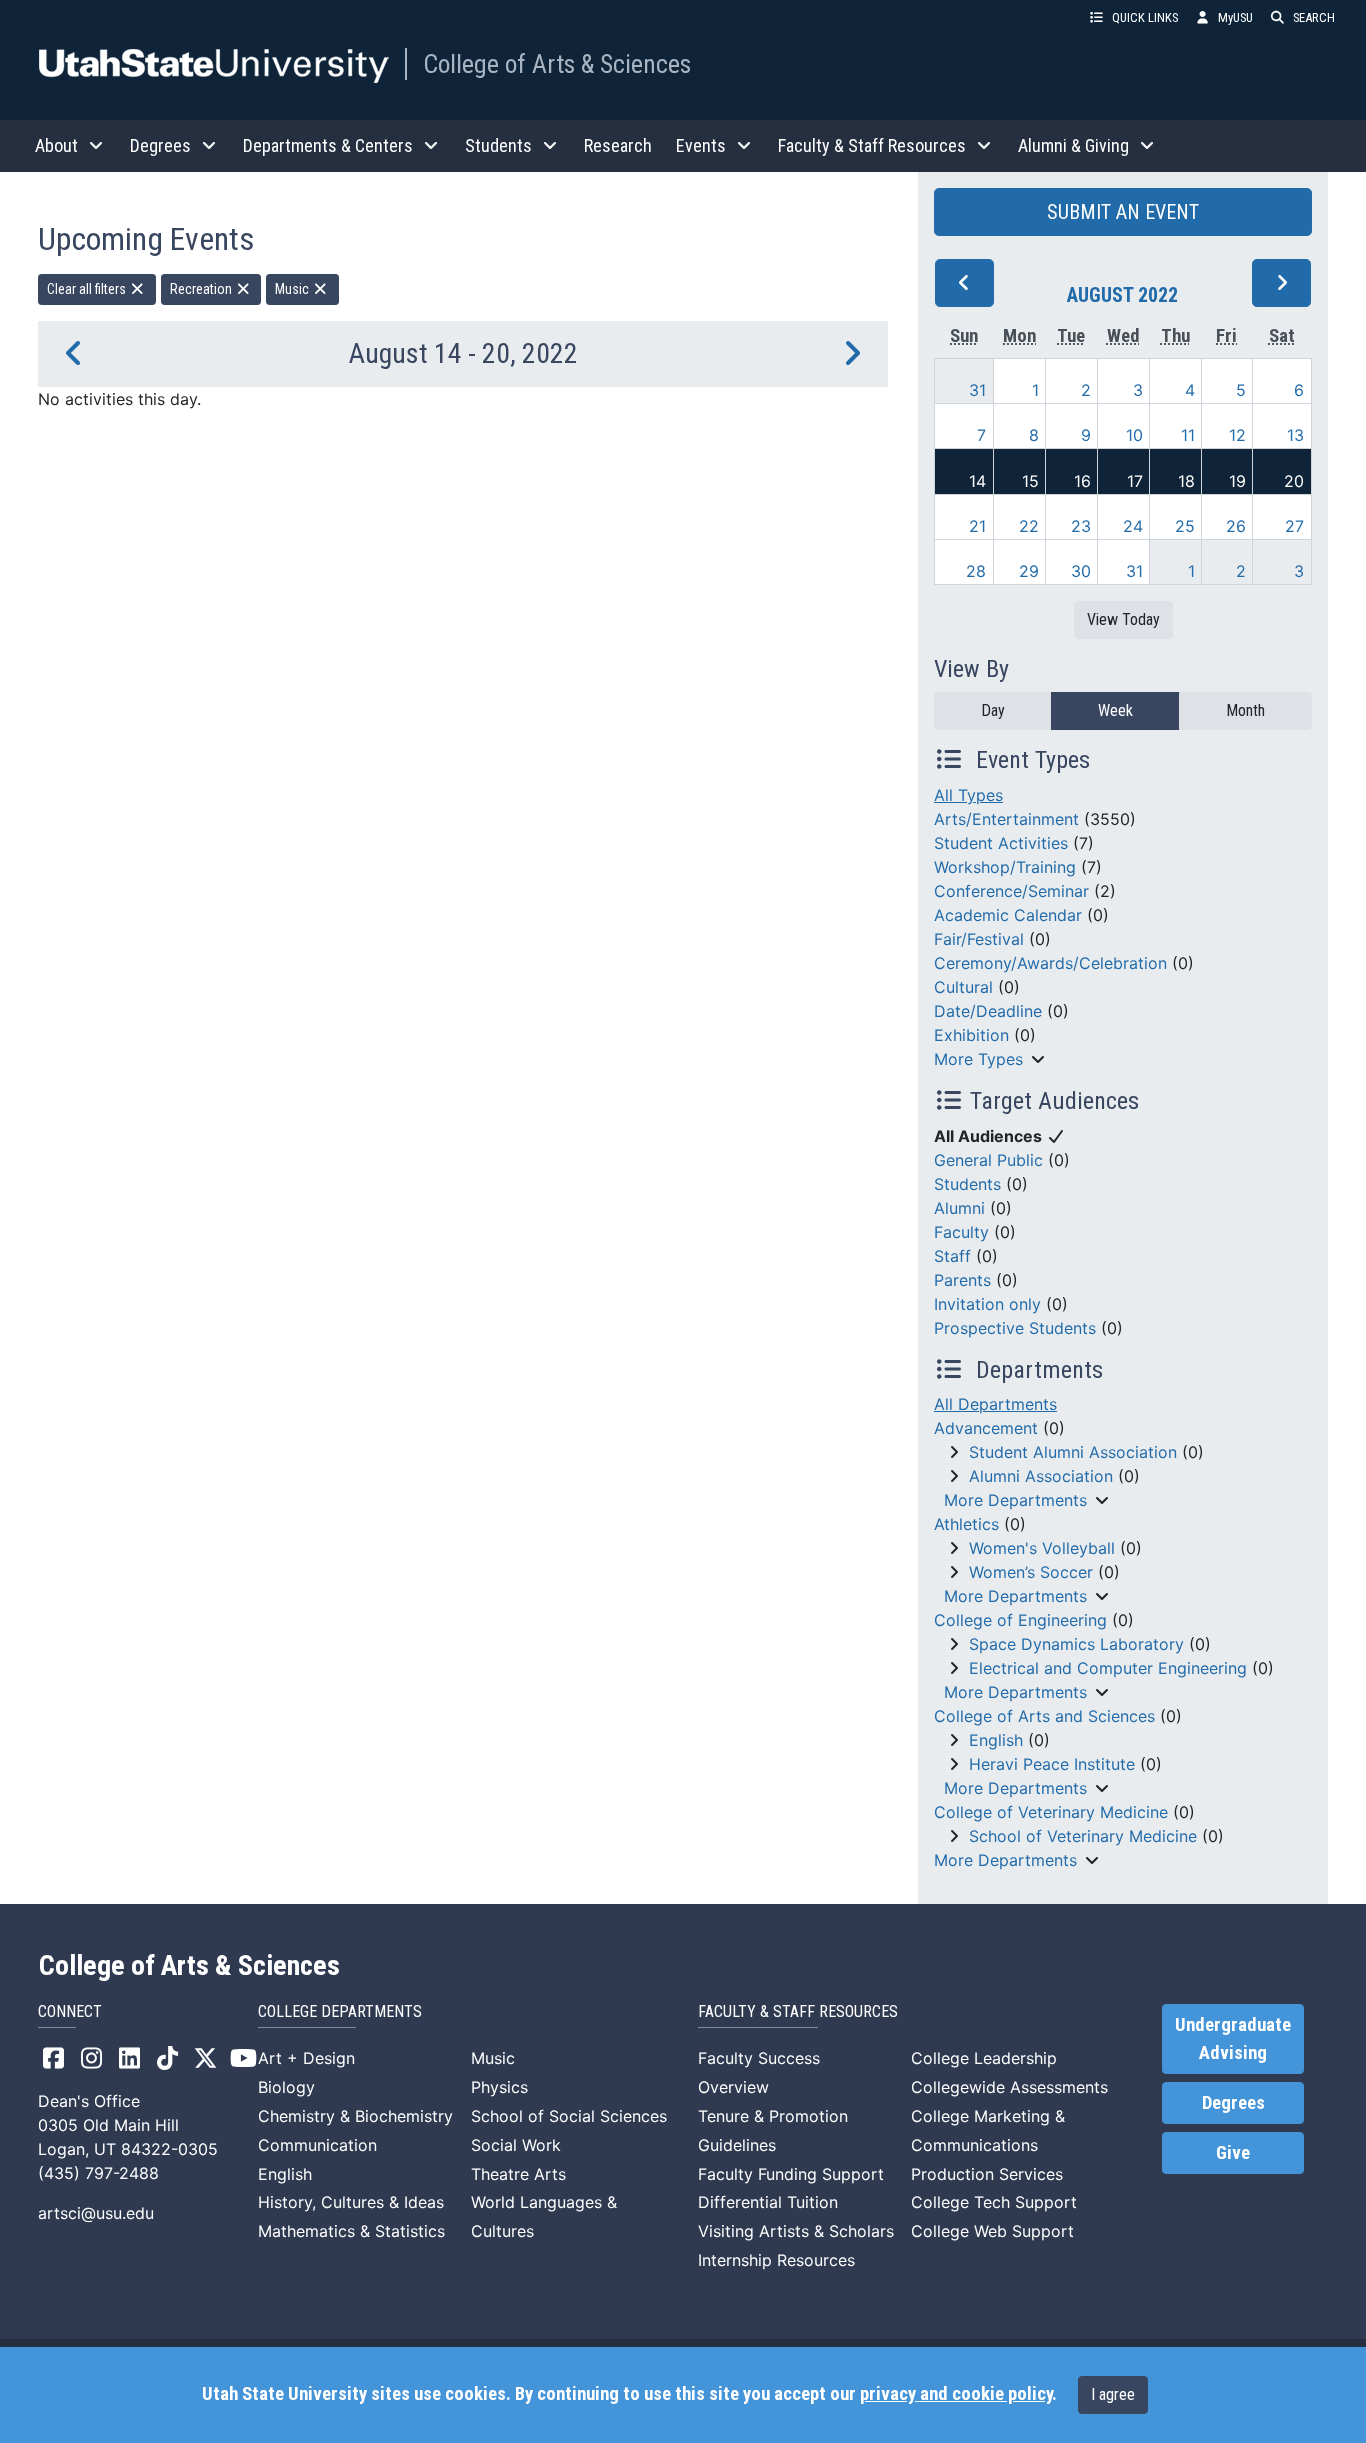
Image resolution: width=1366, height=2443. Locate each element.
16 (1082, 481)
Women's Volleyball (1042, 1548)
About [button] (56, 145)
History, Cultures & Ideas (351, 2202)
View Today (1123, 619)
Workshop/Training (1005, 867)
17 (1135, 481)
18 (1186, 481)
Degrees (1233, 2103)
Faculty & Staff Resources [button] (872, 145)
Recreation (202, 289)
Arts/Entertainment (1006, 819)
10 (1134, 435)
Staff (952, 1256)
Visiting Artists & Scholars (796, 2231)
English (996, 1740)
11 (1188, 435)
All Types (968, 795)
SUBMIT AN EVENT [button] (1123, 212)
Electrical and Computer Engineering (1108, 1668)
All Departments (995, 1404)
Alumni (959, 1208)
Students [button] (498, 145)
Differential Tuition (768, 2202)
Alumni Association (1041, 1476)
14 (977, 481)
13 (1295, 435)
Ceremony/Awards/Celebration (1050, 963)
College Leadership (984, 2058)
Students (967, 1184)
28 (976, 571)
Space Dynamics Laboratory (1076, 1644)
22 (1029, 526)
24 (1133, 526)
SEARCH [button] (1314, 17)
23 (1081, 526)
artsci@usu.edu (96, 2213)
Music (293, 289)
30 (1081, 571)
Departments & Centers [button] (328, 145)
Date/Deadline (988, 1011)
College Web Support (992, 2231)
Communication (317, 2145)
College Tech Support (994, 2202)
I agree (1113, 2394)
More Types (978, 1059)
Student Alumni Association (1073, 1452)
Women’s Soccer (1031, 1572)
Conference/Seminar (1011, 891)
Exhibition (971, 1035)
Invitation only (987, 1304)
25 (1185, 526)
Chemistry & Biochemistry (355, 2116)
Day (993, 710)
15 (1030, 481)
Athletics (966, 1524)
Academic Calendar (1008, 915)
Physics (499, 2087)
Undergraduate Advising (1233, 2039)
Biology (286, 2087)
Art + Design (306, 2058)
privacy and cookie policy (956, 2394)
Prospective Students (1015, 1328)
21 (977, 526)
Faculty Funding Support (791, 2174)
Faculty (961, 1232)
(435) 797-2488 (98, 2173)
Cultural (963, 987)
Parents (962, 1280)
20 (1294, 481)
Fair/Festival (979, 939)
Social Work (516, 2145)
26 (1236, 526)
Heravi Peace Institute (1052, 1764)
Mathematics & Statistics (351, 2231)
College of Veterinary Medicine (1051, 1812)
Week (1115, 710)
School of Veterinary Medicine (1083, 1836)
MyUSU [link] (1235, 17)
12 (1237, 435)
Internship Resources (776, 2260)
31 (977, 390)
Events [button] (701, 145)
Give (1233, 2153)
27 (1294, 526)
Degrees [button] (160, 145)
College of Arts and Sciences (1044, 1716)
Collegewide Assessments (1009, 2087)
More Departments (1015, 1500)
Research (618, 145)
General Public (988, 1160)
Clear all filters (88, 289)
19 (1237, 481)
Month (1245, 710)
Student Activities (1001, 843)
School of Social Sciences (569, 2116)
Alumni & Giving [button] (1073, 145)
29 (1029, 571)
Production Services (987, 2174)
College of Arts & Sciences (557, 64)
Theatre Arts (518, 2174)
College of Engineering (1020, 1620)
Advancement (986, 1428)
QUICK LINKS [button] (1145, 17)
